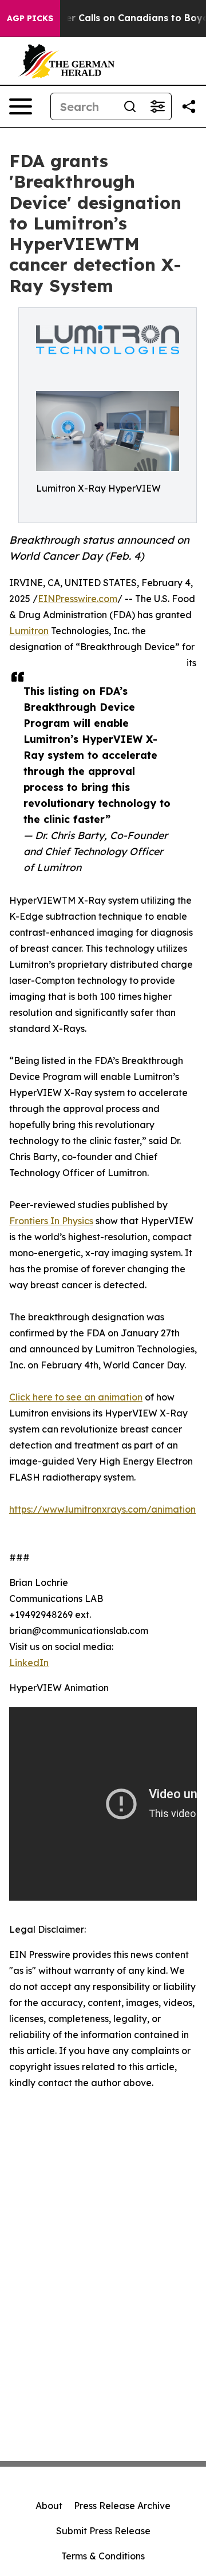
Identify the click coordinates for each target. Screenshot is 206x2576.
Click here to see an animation (76, 1397)
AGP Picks (30, 18)
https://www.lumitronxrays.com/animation (102, 1509)
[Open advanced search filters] (157, 106)
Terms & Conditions (103, 2556)
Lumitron (29, 631)
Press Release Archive (122, 2506)
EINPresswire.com (78, 599)
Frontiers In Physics (51, 1221)
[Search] (130, 106)
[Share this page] (189, 106)
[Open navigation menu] (21, 106)
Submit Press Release (103, 2531)
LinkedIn (29, 1663)
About (49, 2506)
